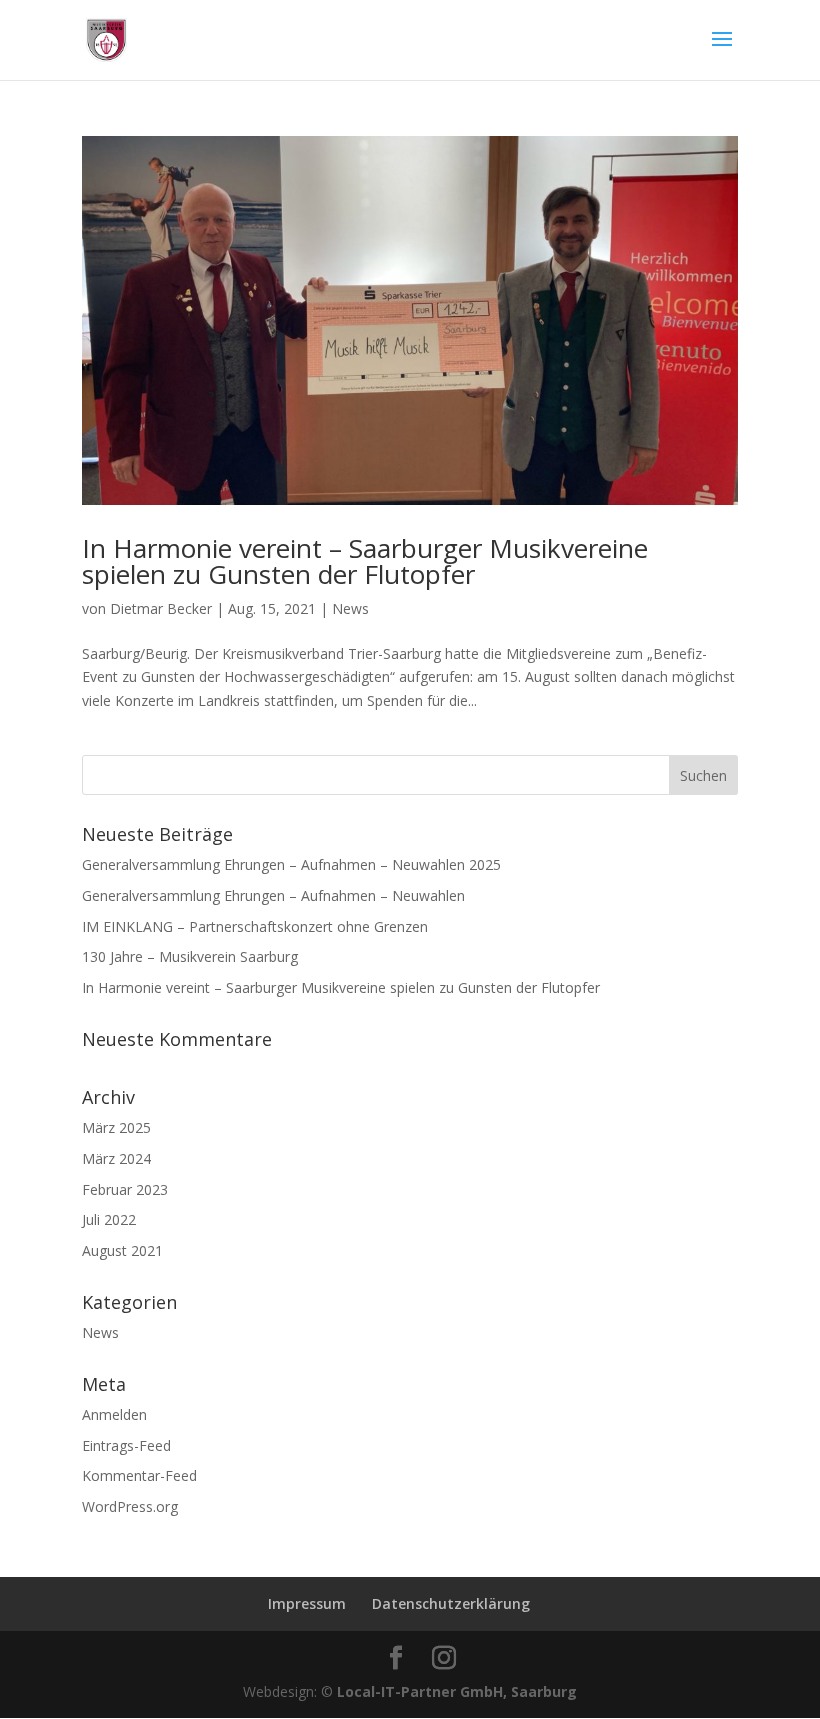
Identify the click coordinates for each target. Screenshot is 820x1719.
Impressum (307, 1603)
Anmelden (114, 1414)
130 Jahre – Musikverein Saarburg (190, 956)
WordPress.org (130, 1506)
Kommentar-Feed (139, 1475)
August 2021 (122, 1250)
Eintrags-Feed (126, 1445)
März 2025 (116, 1127)
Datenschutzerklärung (451, 1603)
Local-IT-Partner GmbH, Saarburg (457, 1691)
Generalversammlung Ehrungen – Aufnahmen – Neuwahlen (273, 895)
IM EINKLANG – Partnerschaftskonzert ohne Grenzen (255, 926)
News (350, 608)
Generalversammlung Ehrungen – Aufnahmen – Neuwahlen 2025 (291, 864)
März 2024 (116, 1158)
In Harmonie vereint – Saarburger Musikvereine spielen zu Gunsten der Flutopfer (365, 561)
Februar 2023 (125, 1189)
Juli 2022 (109, 1219)
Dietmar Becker (161, 608)
